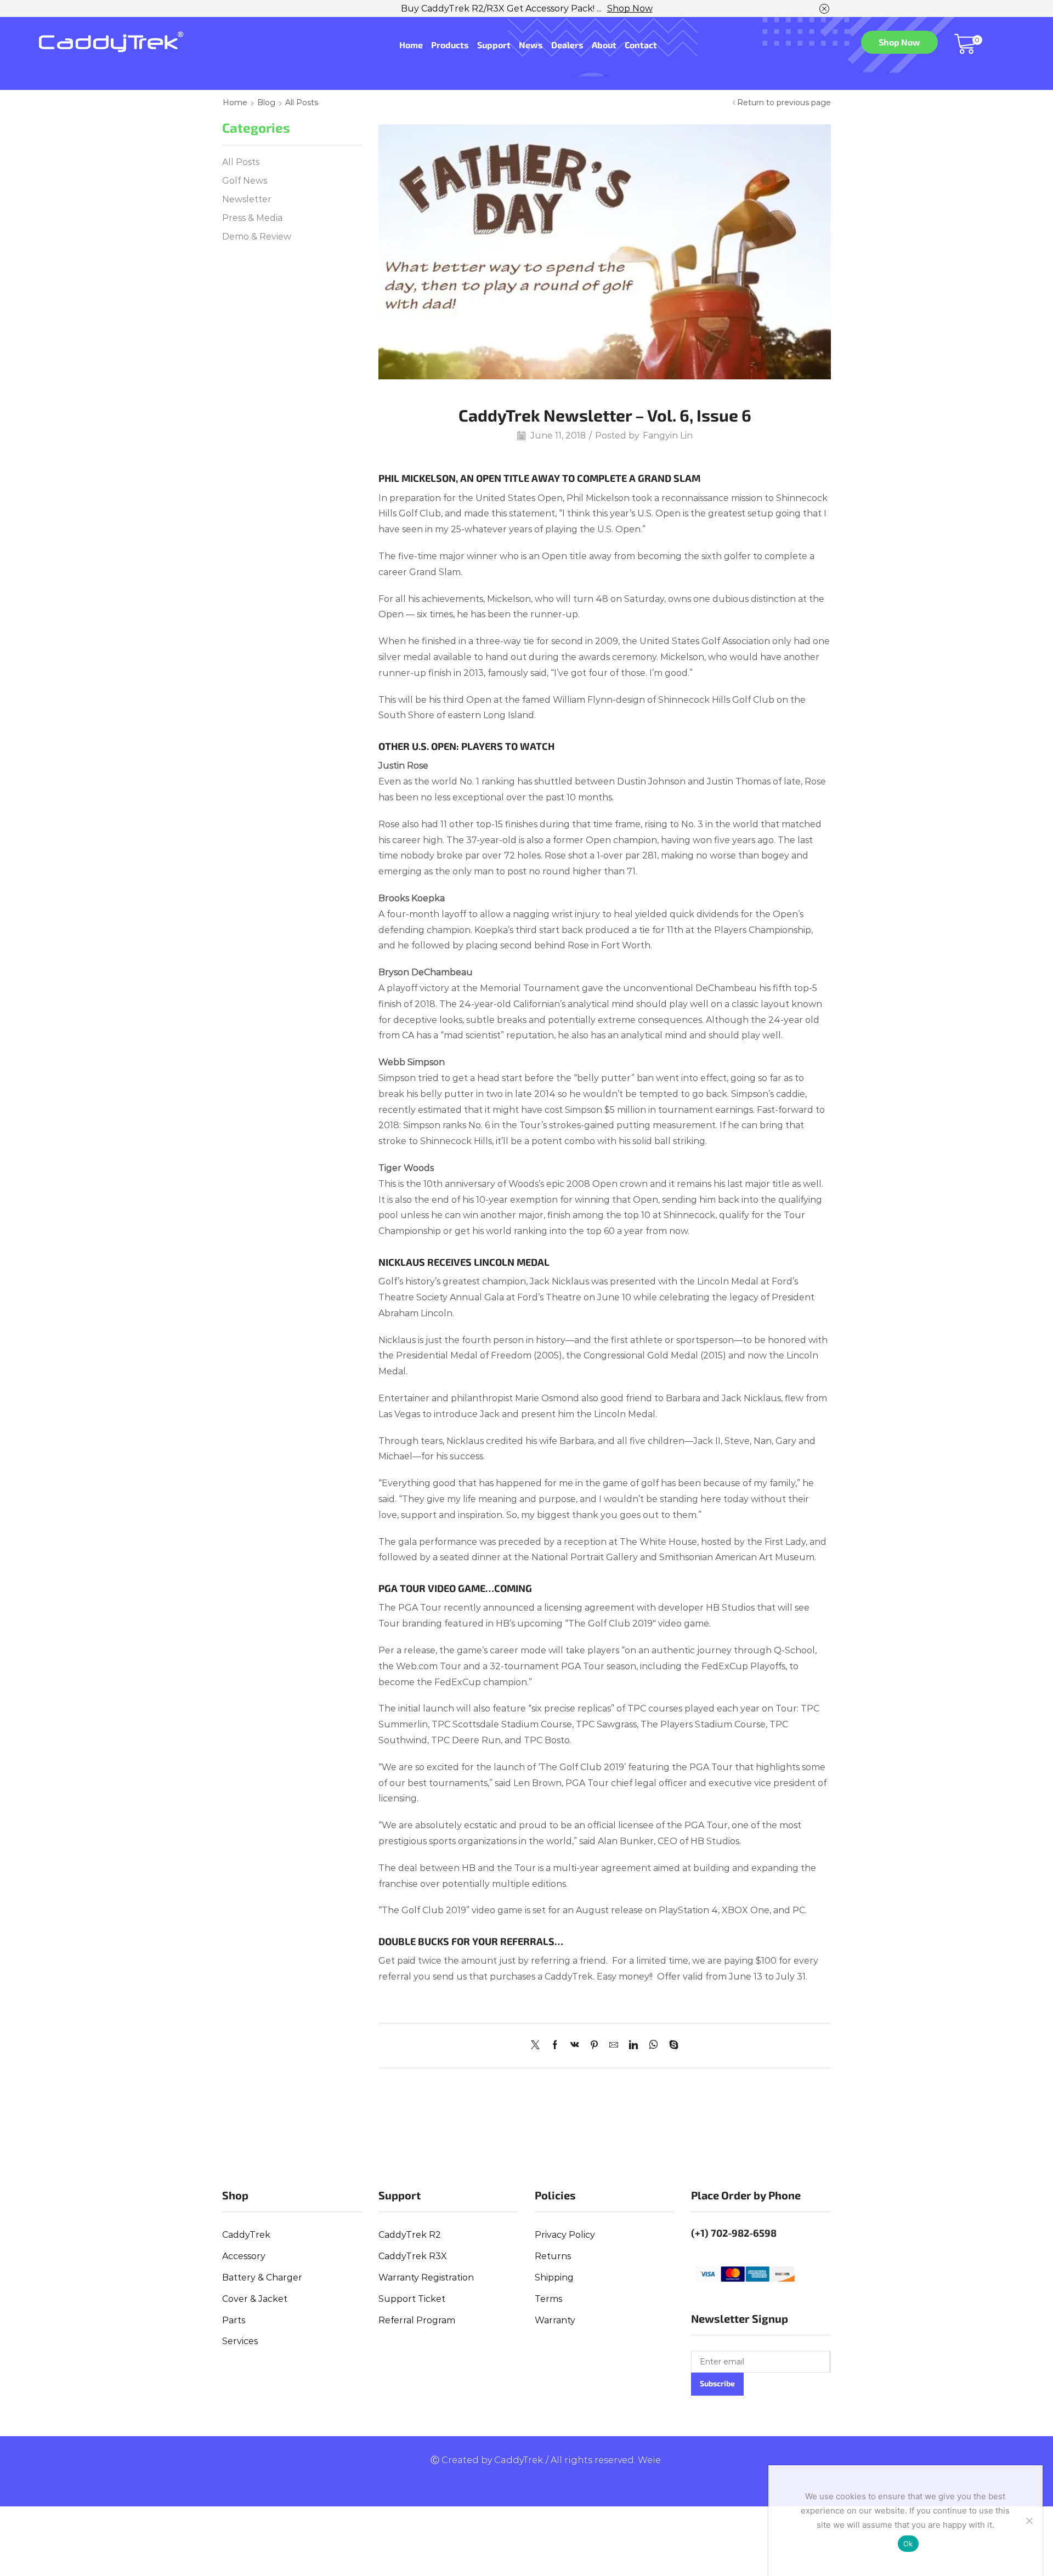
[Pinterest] (594, 2046)
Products (450, 45)
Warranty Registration (426, 2278)
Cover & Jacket (255, 2299)
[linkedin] (633, 2046)
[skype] (671, 2046)
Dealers (567, 45)
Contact (641, 45)
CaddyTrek (246, 2235)
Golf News (245, 181)
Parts (234, 2320)
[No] (1029, 2521)
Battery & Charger (262, 2278)
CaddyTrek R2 (410, 2235)
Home (411, 45)
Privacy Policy (565, 2235)
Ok (908, 2544)
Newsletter (247, 199)
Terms (548, 2299)
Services (240, 2341)
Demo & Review (257, 237)
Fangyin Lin (668, 436)
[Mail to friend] (614, 2046)
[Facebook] (555, 2046)
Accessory (244, 2256)
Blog (266, 103)
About (604, 45)
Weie (649, 2460)
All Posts (302, 103)
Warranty (555, 2320)
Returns (553, 2256)
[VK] (575, 2046)
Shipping (554, 2278)
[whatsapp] (653, 2046)
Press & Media (252, 218)
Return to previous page (784, 103)
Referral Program (417, 2320)
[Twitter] (538, 2046)
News (531, 45)
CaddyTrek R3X (413, 2256)
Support (494, 45)
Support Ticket (412, 2299)
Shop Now (630, 8)
